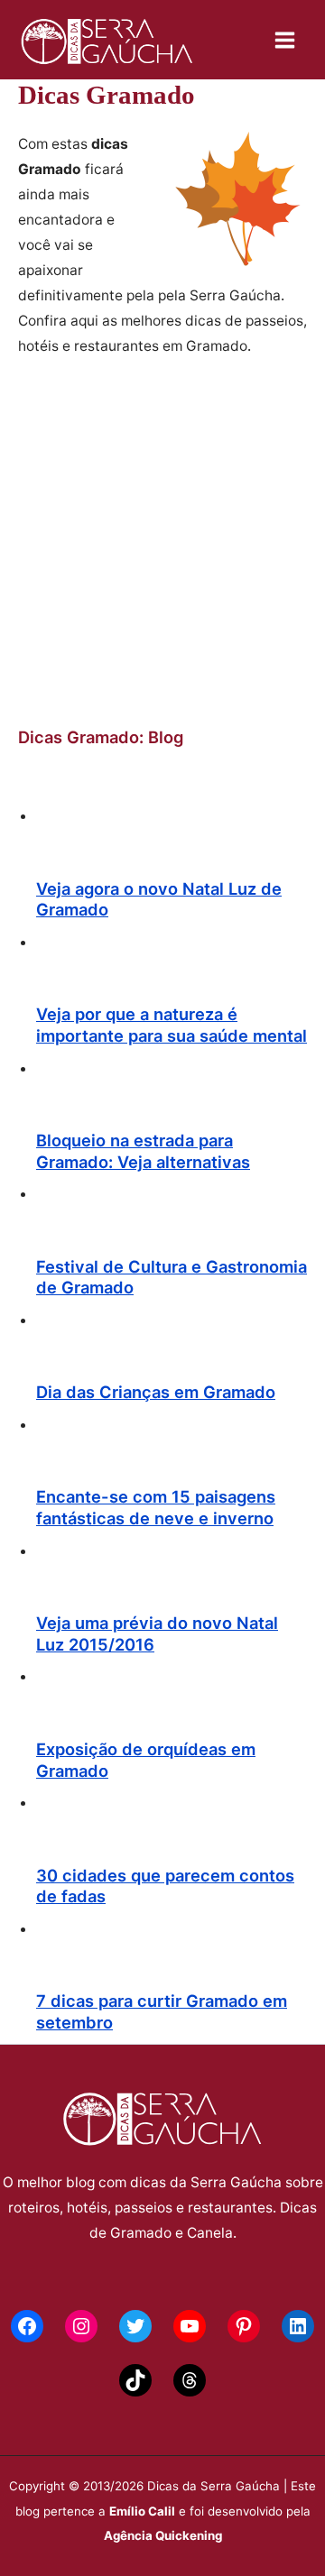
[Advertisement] (162, 542)
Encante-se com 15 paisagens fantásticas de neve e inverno (156, 1507)
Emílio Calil (142, 2511)
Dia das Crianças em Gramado (156, 1392)
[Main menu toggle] (285, 40)
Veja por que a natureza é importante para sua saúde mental (172, 1025)
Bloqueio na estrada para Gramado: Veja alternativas (143, 1151)
